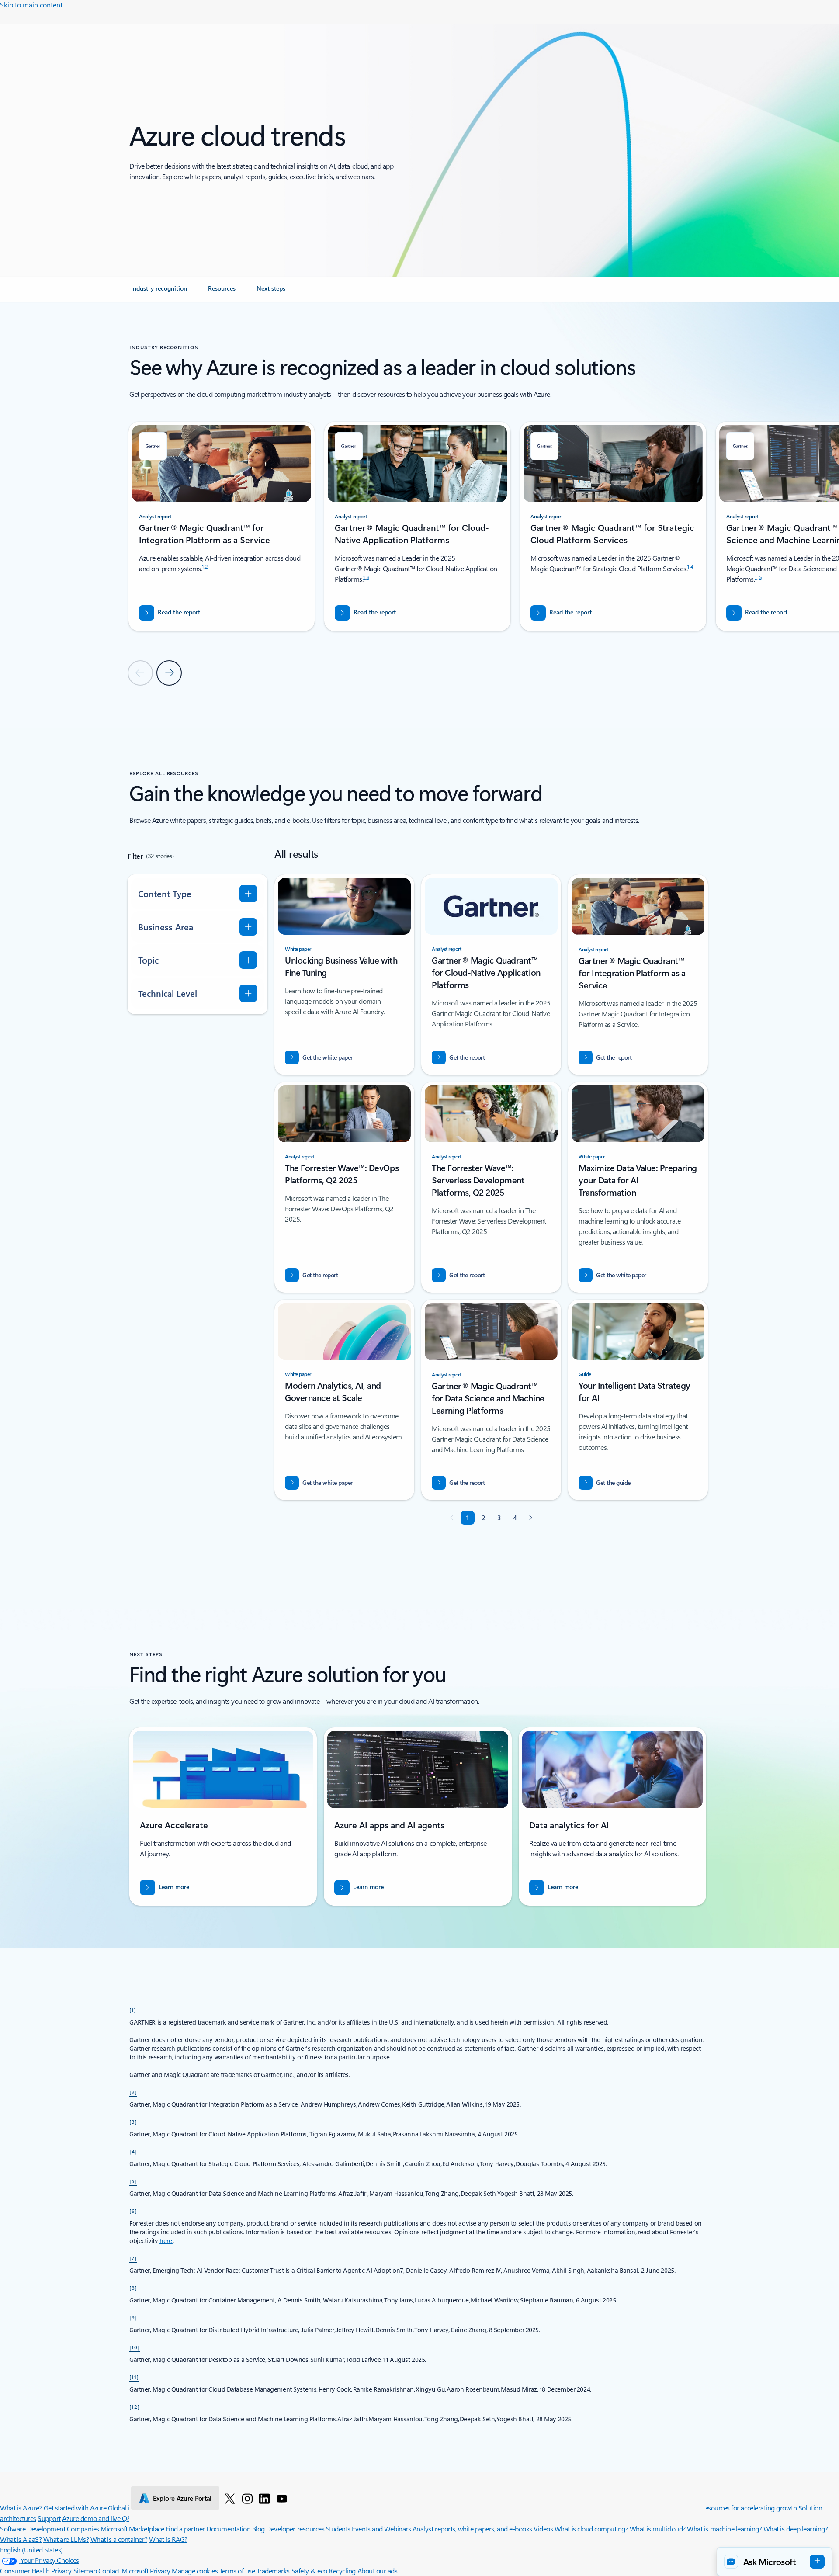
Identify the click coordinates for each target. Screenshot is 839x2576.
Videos (543, 2529)
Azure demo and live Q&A (99, 2518)
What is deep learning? (796, 2529)
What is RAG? (168, 2539)
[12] (135, 2406)
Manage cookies (195, 2571)
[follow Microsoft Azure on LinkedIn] (264, 2498)
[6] (133, 2211)
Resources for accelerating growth (749, 2508)
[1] (133, 2010)
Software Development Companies (50, 2529)
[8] (133, 2288)
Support (49, 2518)
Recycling (342, 2571)
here (166, 2241)
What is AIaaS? (21, 2539)
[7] (133, 2258)
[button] (774, 2562)
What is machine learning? (724, 2529)
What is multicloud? (658, 2529)
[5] (133, 2181)
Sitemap (85, 2571)
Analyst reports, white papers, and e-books (472, 2529)
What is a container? (119, 2539)
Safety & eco (309, 2571)
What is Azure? (21, 2508)
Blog (258, 2529)
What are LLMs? (66, 2539)
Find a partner (185, 2529)
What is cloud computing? (591, 2529)
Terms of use (237, 2571)
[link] (159, 292)
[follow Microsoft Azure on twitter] (230, 2498)
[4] (133, 2151)
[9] (133, 2317)
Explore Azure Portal (182, 2498)
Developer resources (295, 2529)
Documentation (228, 2529)
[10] (135, 2347)
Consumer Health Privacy (36, 2571)
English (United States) (31, 2550)
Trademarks (273, 2571)
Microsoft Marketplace (132, 2529)
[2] (133, 2092)
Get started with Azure (75, 2508)
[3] (133, 2122)
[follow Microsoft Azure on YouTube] (282, 2498)
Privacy (161, 2571)
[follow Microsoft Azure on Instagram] (247, 2498)
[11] (134, 2377)
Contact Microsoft (123, 2571)
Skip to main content (31, 5)
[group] (222, 526)
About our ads (378, 2571)
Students (338, 2529)
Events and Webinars (381, 2529)
